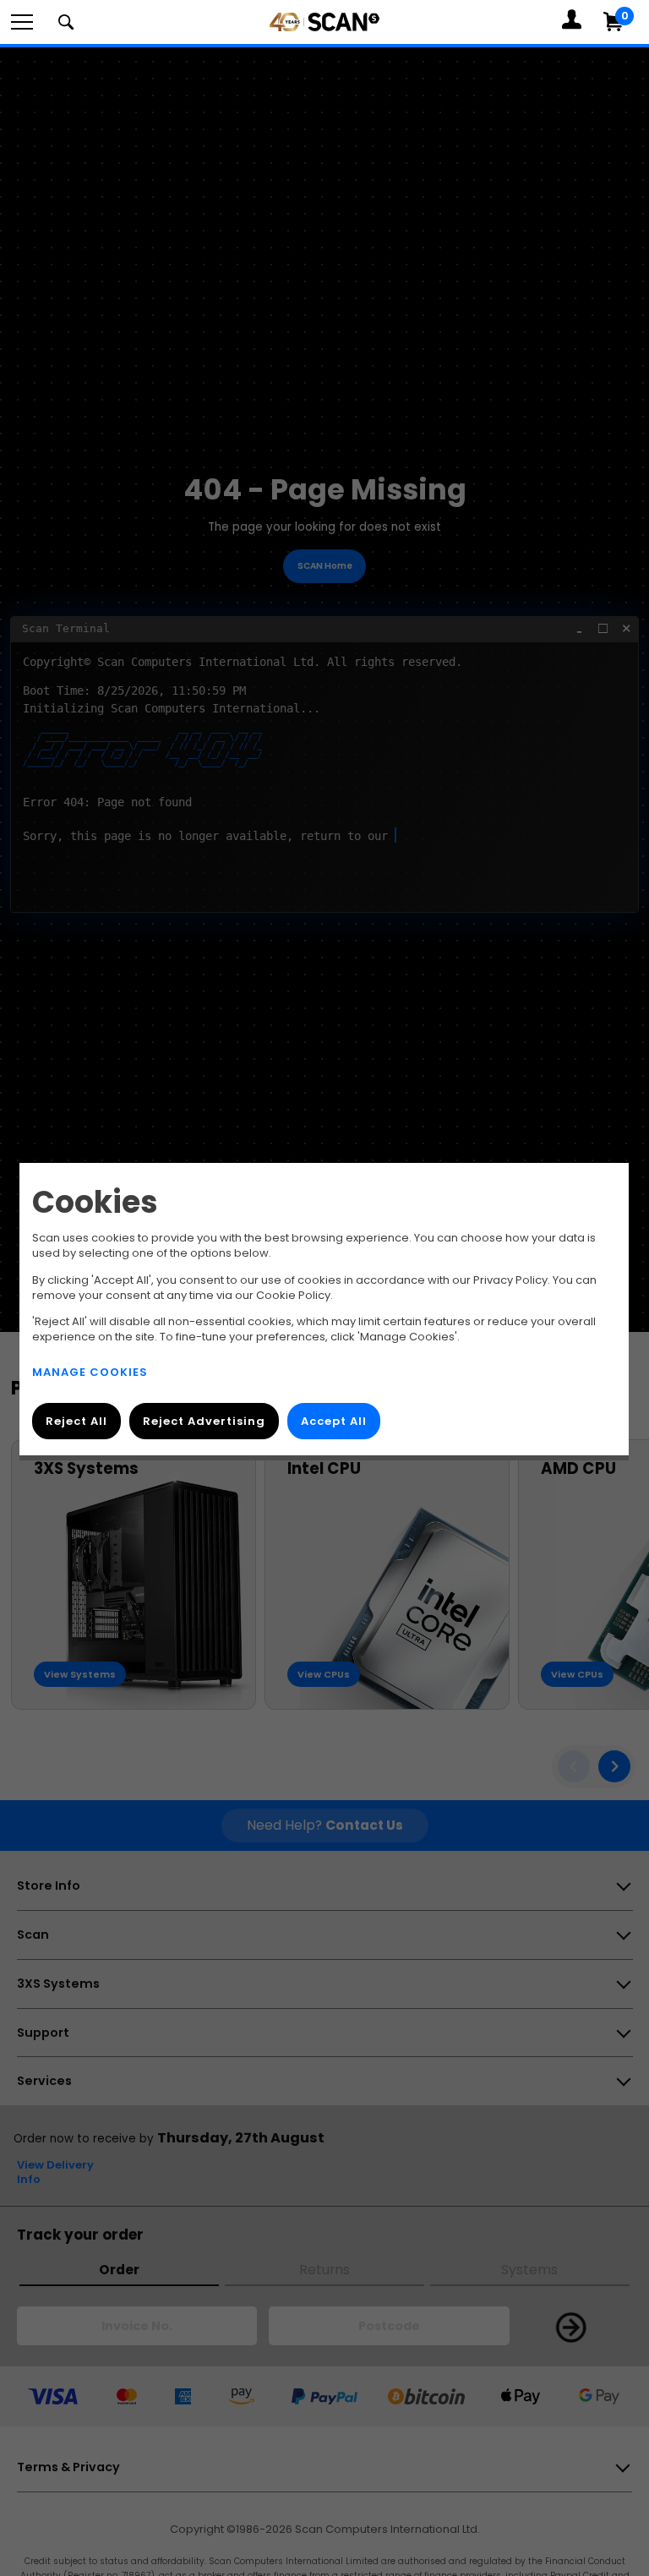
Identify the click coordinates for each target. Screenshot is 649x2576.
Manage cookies (90, 1372)
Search (66, 22)
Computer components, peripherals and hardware (324, 44)
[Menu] (22, 22)
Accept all (334, 1421)
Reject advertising (204, 1421)
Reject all (76, 1421)
